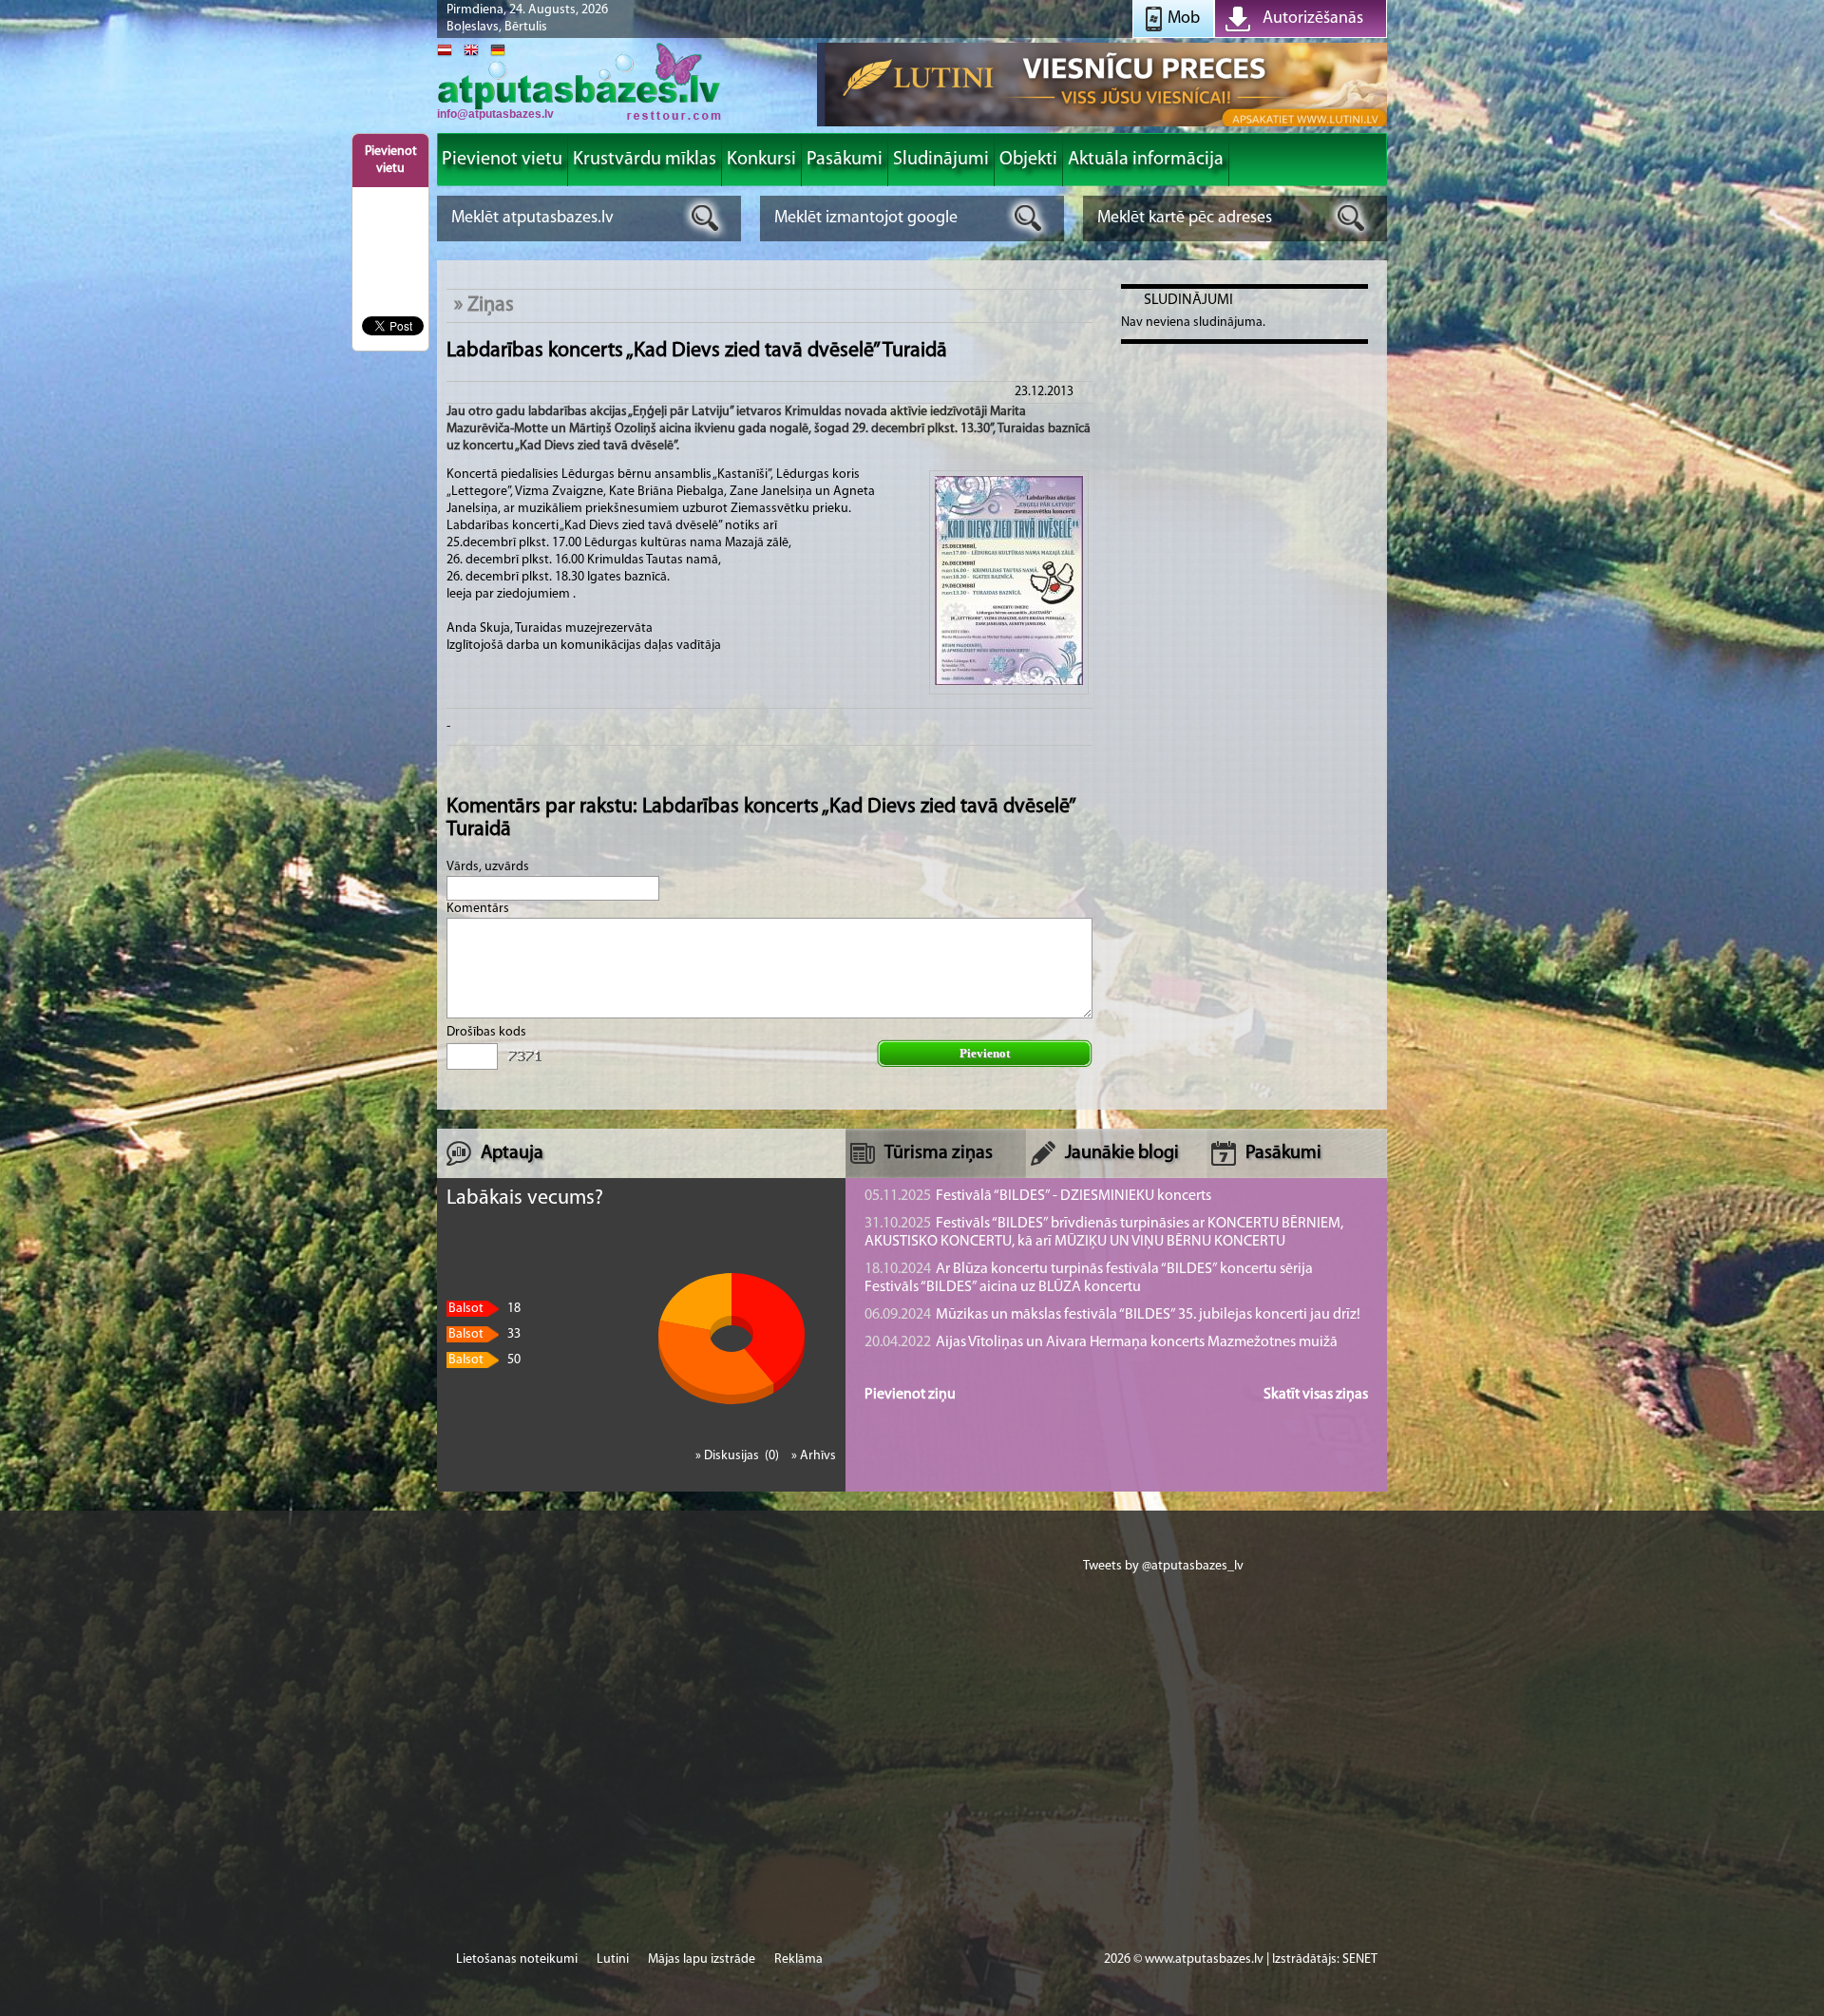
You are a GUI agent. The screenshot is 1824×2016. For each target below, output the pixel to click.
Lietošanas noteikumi (517, 1959)
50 (484, 1360)
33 (484, 1334)
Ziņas (491, 305)
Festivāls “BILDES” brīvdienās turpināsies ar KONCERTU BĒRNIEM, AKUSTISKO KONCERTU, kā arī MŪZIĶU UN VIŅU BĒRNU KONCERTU (1104, 1233)
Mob (1184, 19)
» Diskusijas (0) (739, 1456)
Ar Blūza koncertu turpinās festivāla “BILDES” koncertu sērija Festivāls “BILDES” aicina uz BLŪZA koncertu (1089, 1278)
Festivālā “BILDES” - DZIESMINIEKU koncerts (1038, 1196)
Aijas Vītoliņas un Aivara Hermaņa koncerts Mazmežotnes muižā (1101, 1342)
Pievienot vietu (391, 160)
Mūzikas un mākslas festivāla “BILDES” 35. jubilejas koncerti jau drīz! (1112, 1315)
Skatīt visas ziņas (1316, 1395)
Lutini (613, 1959)
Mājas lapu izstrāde (702, 1959)
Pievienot (985, 1053)
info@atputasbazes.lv (495, 114)
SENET (1360, 1959)
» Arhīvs (814, 1456)
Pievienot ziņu (910, 1395)
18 (484, 1309)
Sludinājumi (1188, 300)
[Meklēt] (705, 218)
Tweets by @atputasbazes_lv (1163, 1566)
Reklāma (798, 1959)
